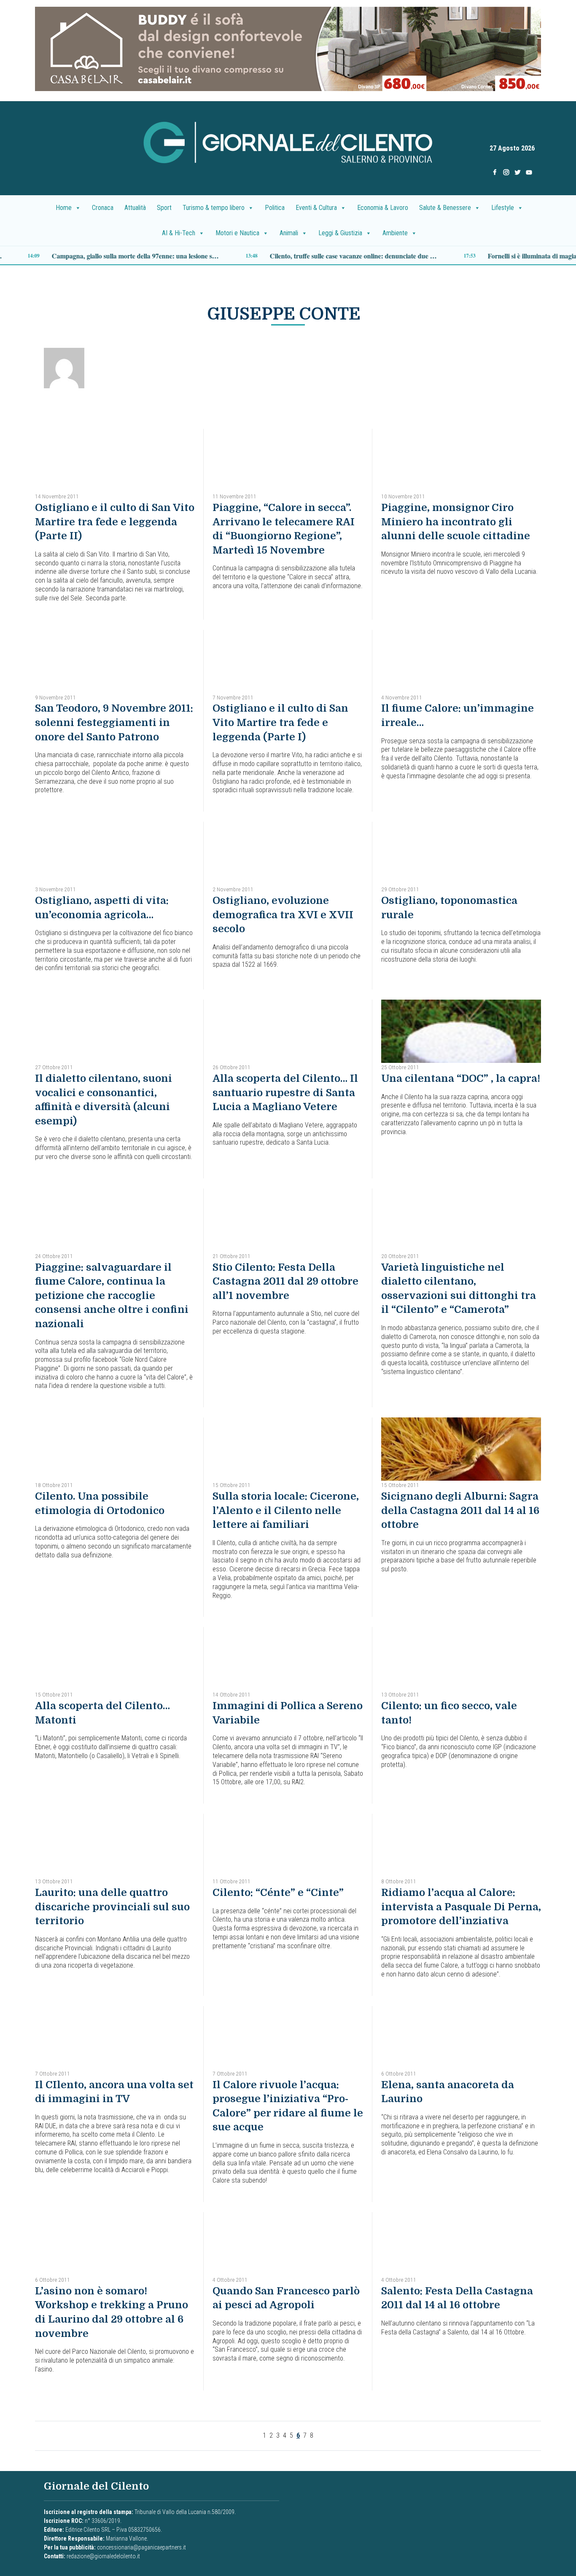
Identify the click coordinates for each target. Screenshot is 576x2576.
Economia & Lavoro (383, 208)
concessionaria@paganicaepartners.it (141, 2547)
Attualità (135, 208)
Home (64, 208)
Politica (275, 208)
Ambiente (395, 233)
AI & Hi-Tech (179, 233)
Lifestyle (503, 208)
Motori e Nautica (237, 233)
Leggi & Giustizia (340, 233)
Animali (289, 233)
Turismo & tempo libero (214, 208)
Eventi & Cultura (316, 208)
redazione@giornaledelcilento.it (103, 2556)
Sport (164, 208)
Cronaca (103, 208)
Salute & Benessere (445, 208)
